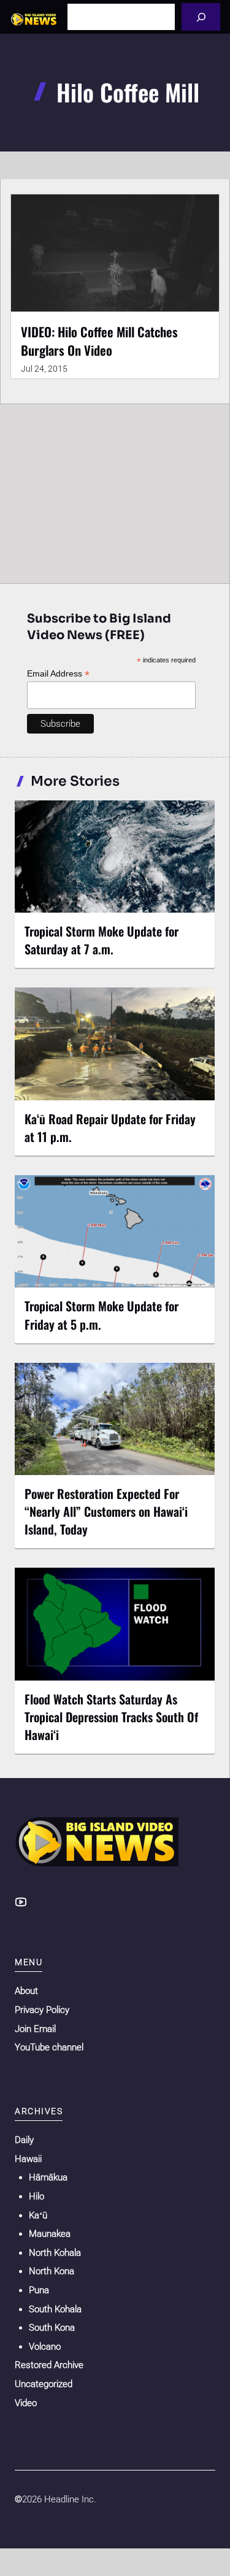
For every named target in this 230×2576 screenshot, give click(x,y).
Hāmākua (48, 2177)
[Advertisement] (115, 491)
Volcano (45, 2347)
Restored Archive (49, 2365)
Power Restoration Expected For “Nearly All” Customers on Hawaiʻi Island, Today (106, 1511)
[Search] (201, 17)
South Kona (52, 2328)
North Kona (52, 2271)
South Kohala (55, 2309)
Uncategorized (44, 2384)
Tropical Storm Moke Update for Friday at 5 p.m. (102, 1315)
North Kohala (55, 2253)
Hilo (36, 2196)
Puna (39, 2290)
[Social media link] (21, 1902)
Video (26, 2403)
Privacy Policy (42, 2010)
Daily (24, 2140)
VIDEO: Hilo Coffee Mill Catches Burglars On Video (99, 341)
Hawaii (28, 2159)
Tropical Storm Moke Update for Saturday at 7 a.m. (102, 940)
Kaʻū (38, 2215)
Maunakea (50, 2234)
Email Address (58, 674)
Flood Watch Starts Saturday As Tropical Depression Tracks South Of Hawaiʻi (111, 1717)
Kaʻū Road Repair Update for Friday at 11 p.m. (110, 1128)
